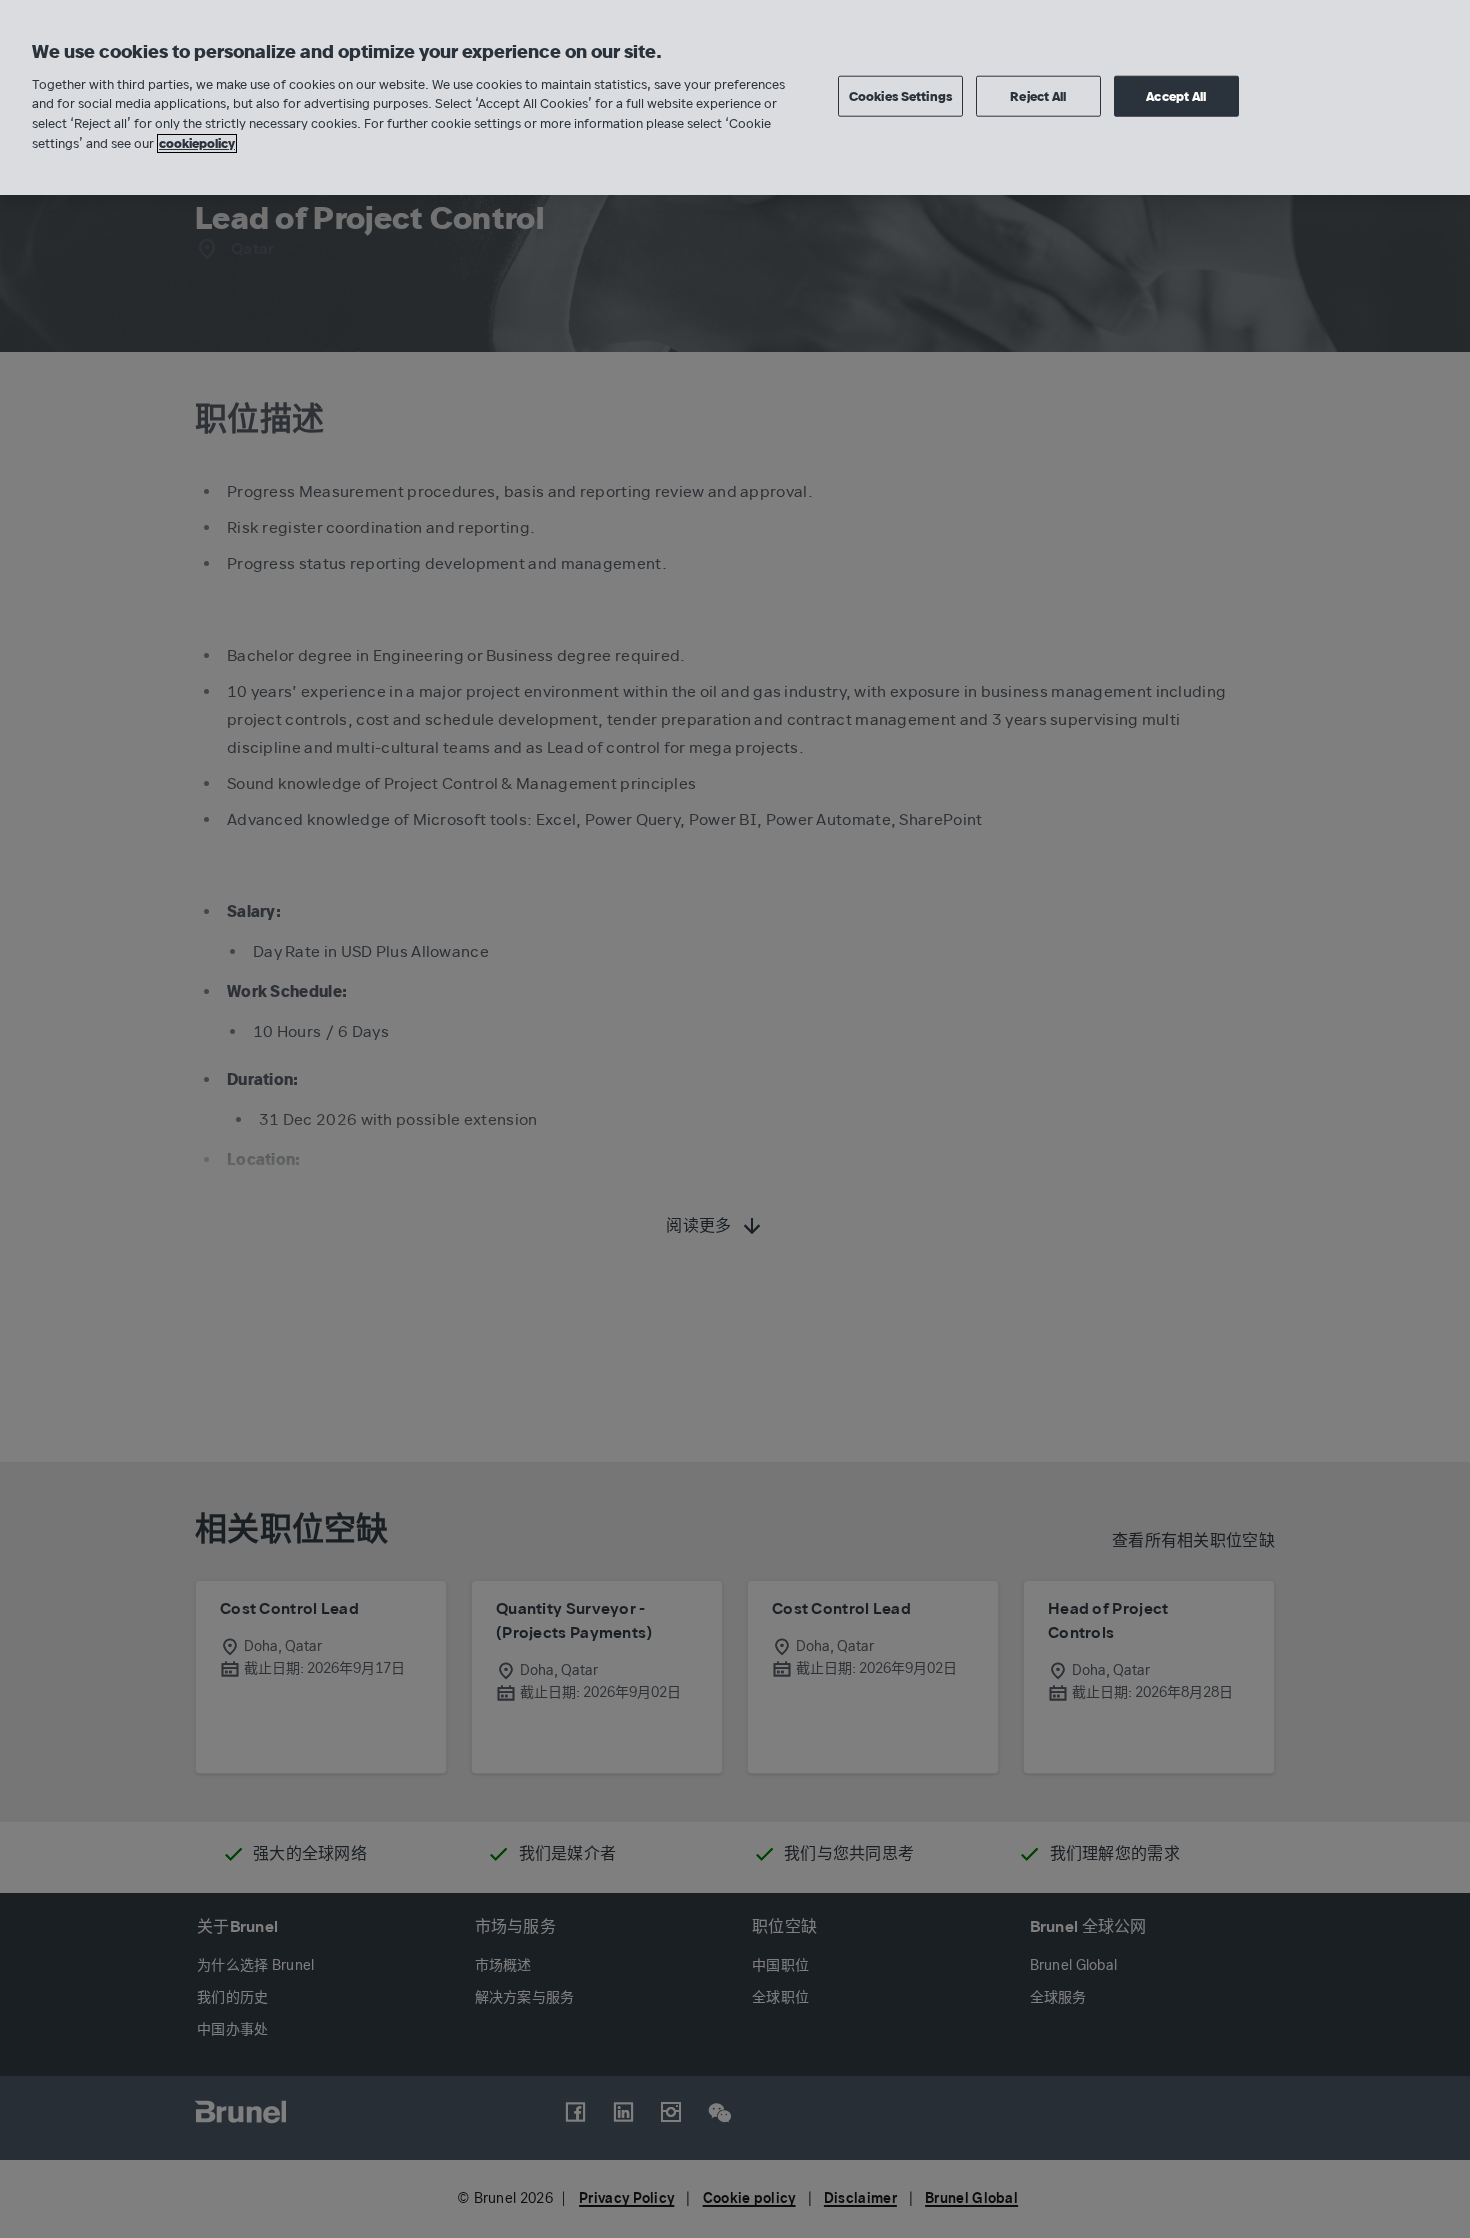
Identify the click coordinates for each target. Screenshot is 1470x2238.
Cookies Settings (900, 95)
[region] (735, 97)
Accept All (1176, 95)
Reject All (1038, 95)
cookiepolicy (197, 143)
